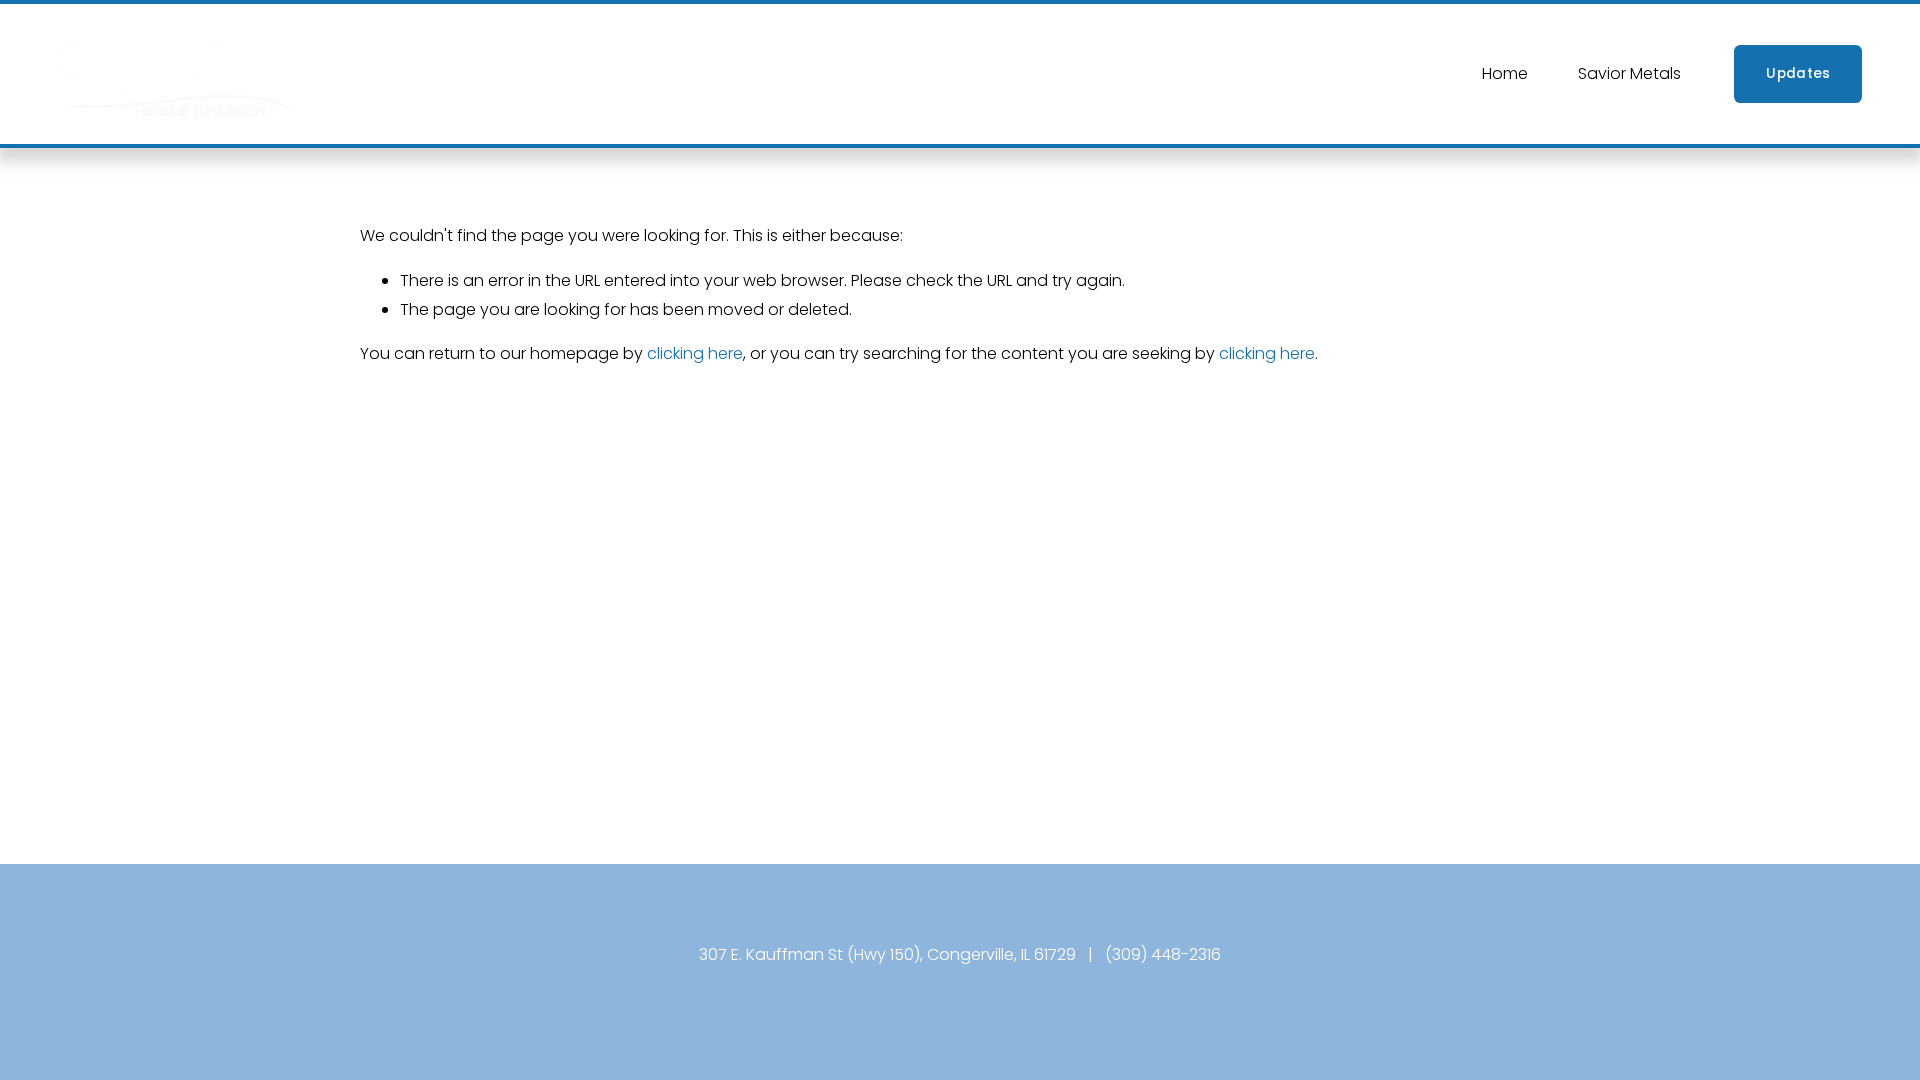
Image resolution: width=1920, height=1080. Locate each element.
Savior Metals (1629, 73)
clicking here (695, 353)
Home (1505, 73)
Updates (1798, 73)
